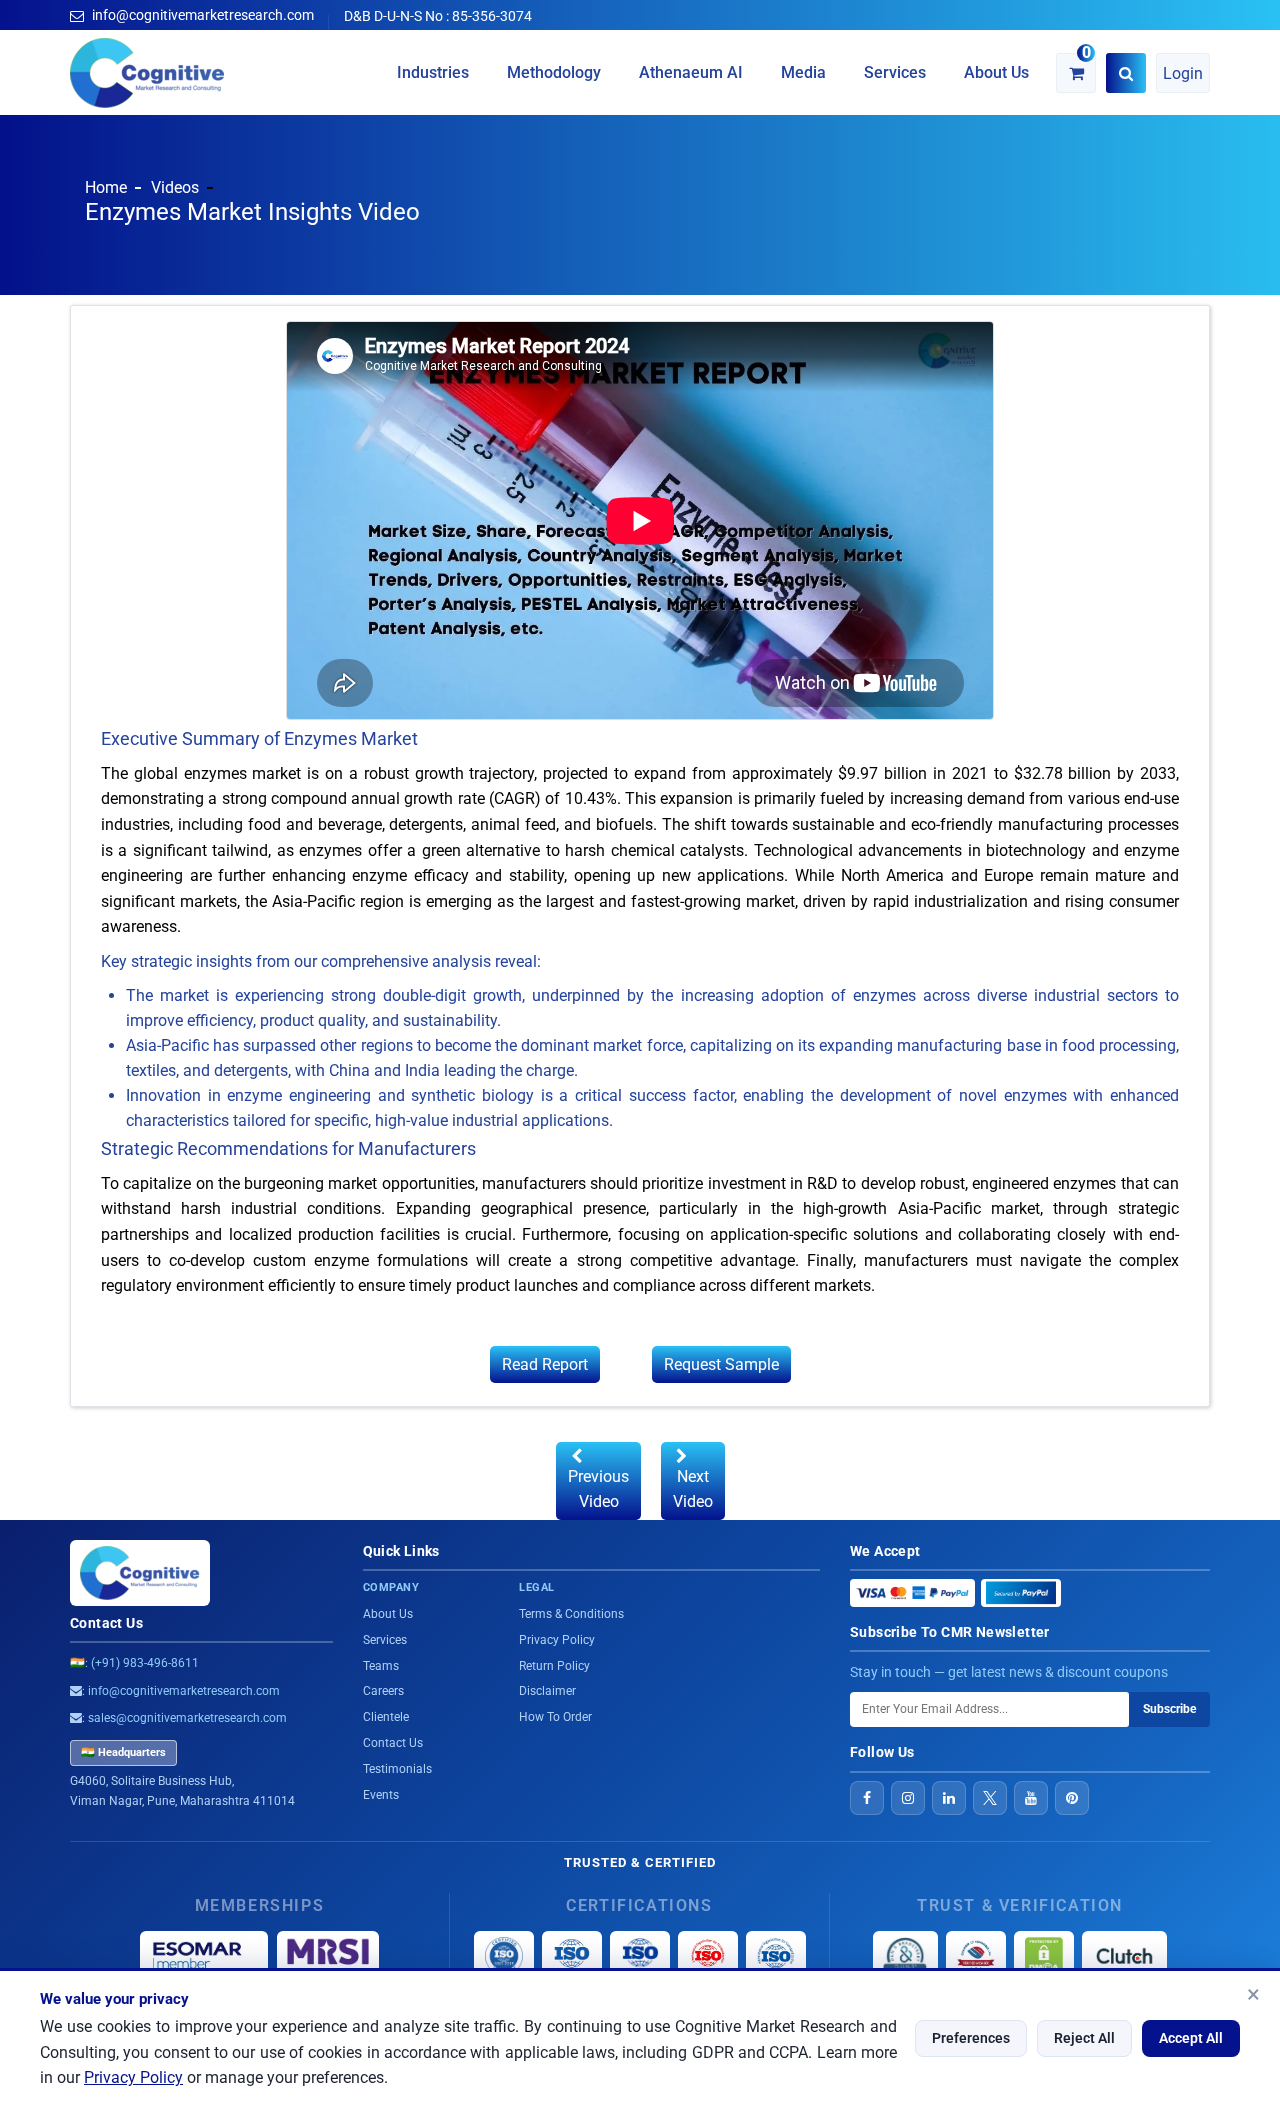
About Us (996, 72)
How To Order (555, 1717)
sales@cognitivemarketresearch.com (187, 1718)
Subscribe (1169, 1709)
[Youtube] (1031, 1798)
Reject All (1084, 2038)
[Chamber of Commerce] (976, 1956)
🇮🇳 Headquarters (123, 1752)
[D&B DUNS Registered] (905, 1956)
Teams (381, 1666)
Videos (175, 187)
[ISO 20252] (708, 1956)
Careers (383, 1691)
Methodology (554, 72)
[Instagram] (908, 1798)
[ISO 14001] (776, 1956)
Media (803, 72)
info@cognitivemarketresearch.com (203, 15)
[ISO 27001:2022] (572, 1956)
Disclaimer (547, 1691)
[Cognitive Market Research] (147, 73)
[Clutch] (1124, 1956)
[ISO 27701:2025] (640, 1956)
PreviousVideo (598, 1489)
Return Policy (554, 1666)
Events (381, 1795)
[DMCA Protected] (1044, 1956)
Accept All (1191, 2038)
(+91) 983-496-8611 (145, 1663)
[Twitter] (990, 1798)
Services (895, 72)
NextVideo (693, 1489)
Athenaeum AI (691, 72)
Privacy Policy (133, 2077)
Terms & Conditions (571, 1614)
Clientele (386, 1717)
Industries (433, 72)
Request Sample (721, 1364)
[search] (1126, 73)
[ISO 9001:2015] (504, 1956)
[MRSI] (328, 1956)
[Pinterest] (1072, 1798)
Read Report (545, 1364)
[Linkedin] (949, 1798)
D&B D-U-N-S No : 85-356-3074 (438, 16)
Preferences (971, 2038)
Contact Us (106, 1623)
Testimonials (397, 1769)
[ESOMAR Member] (204, 1956)
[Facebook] (867, 1798)
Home (106, 187)
